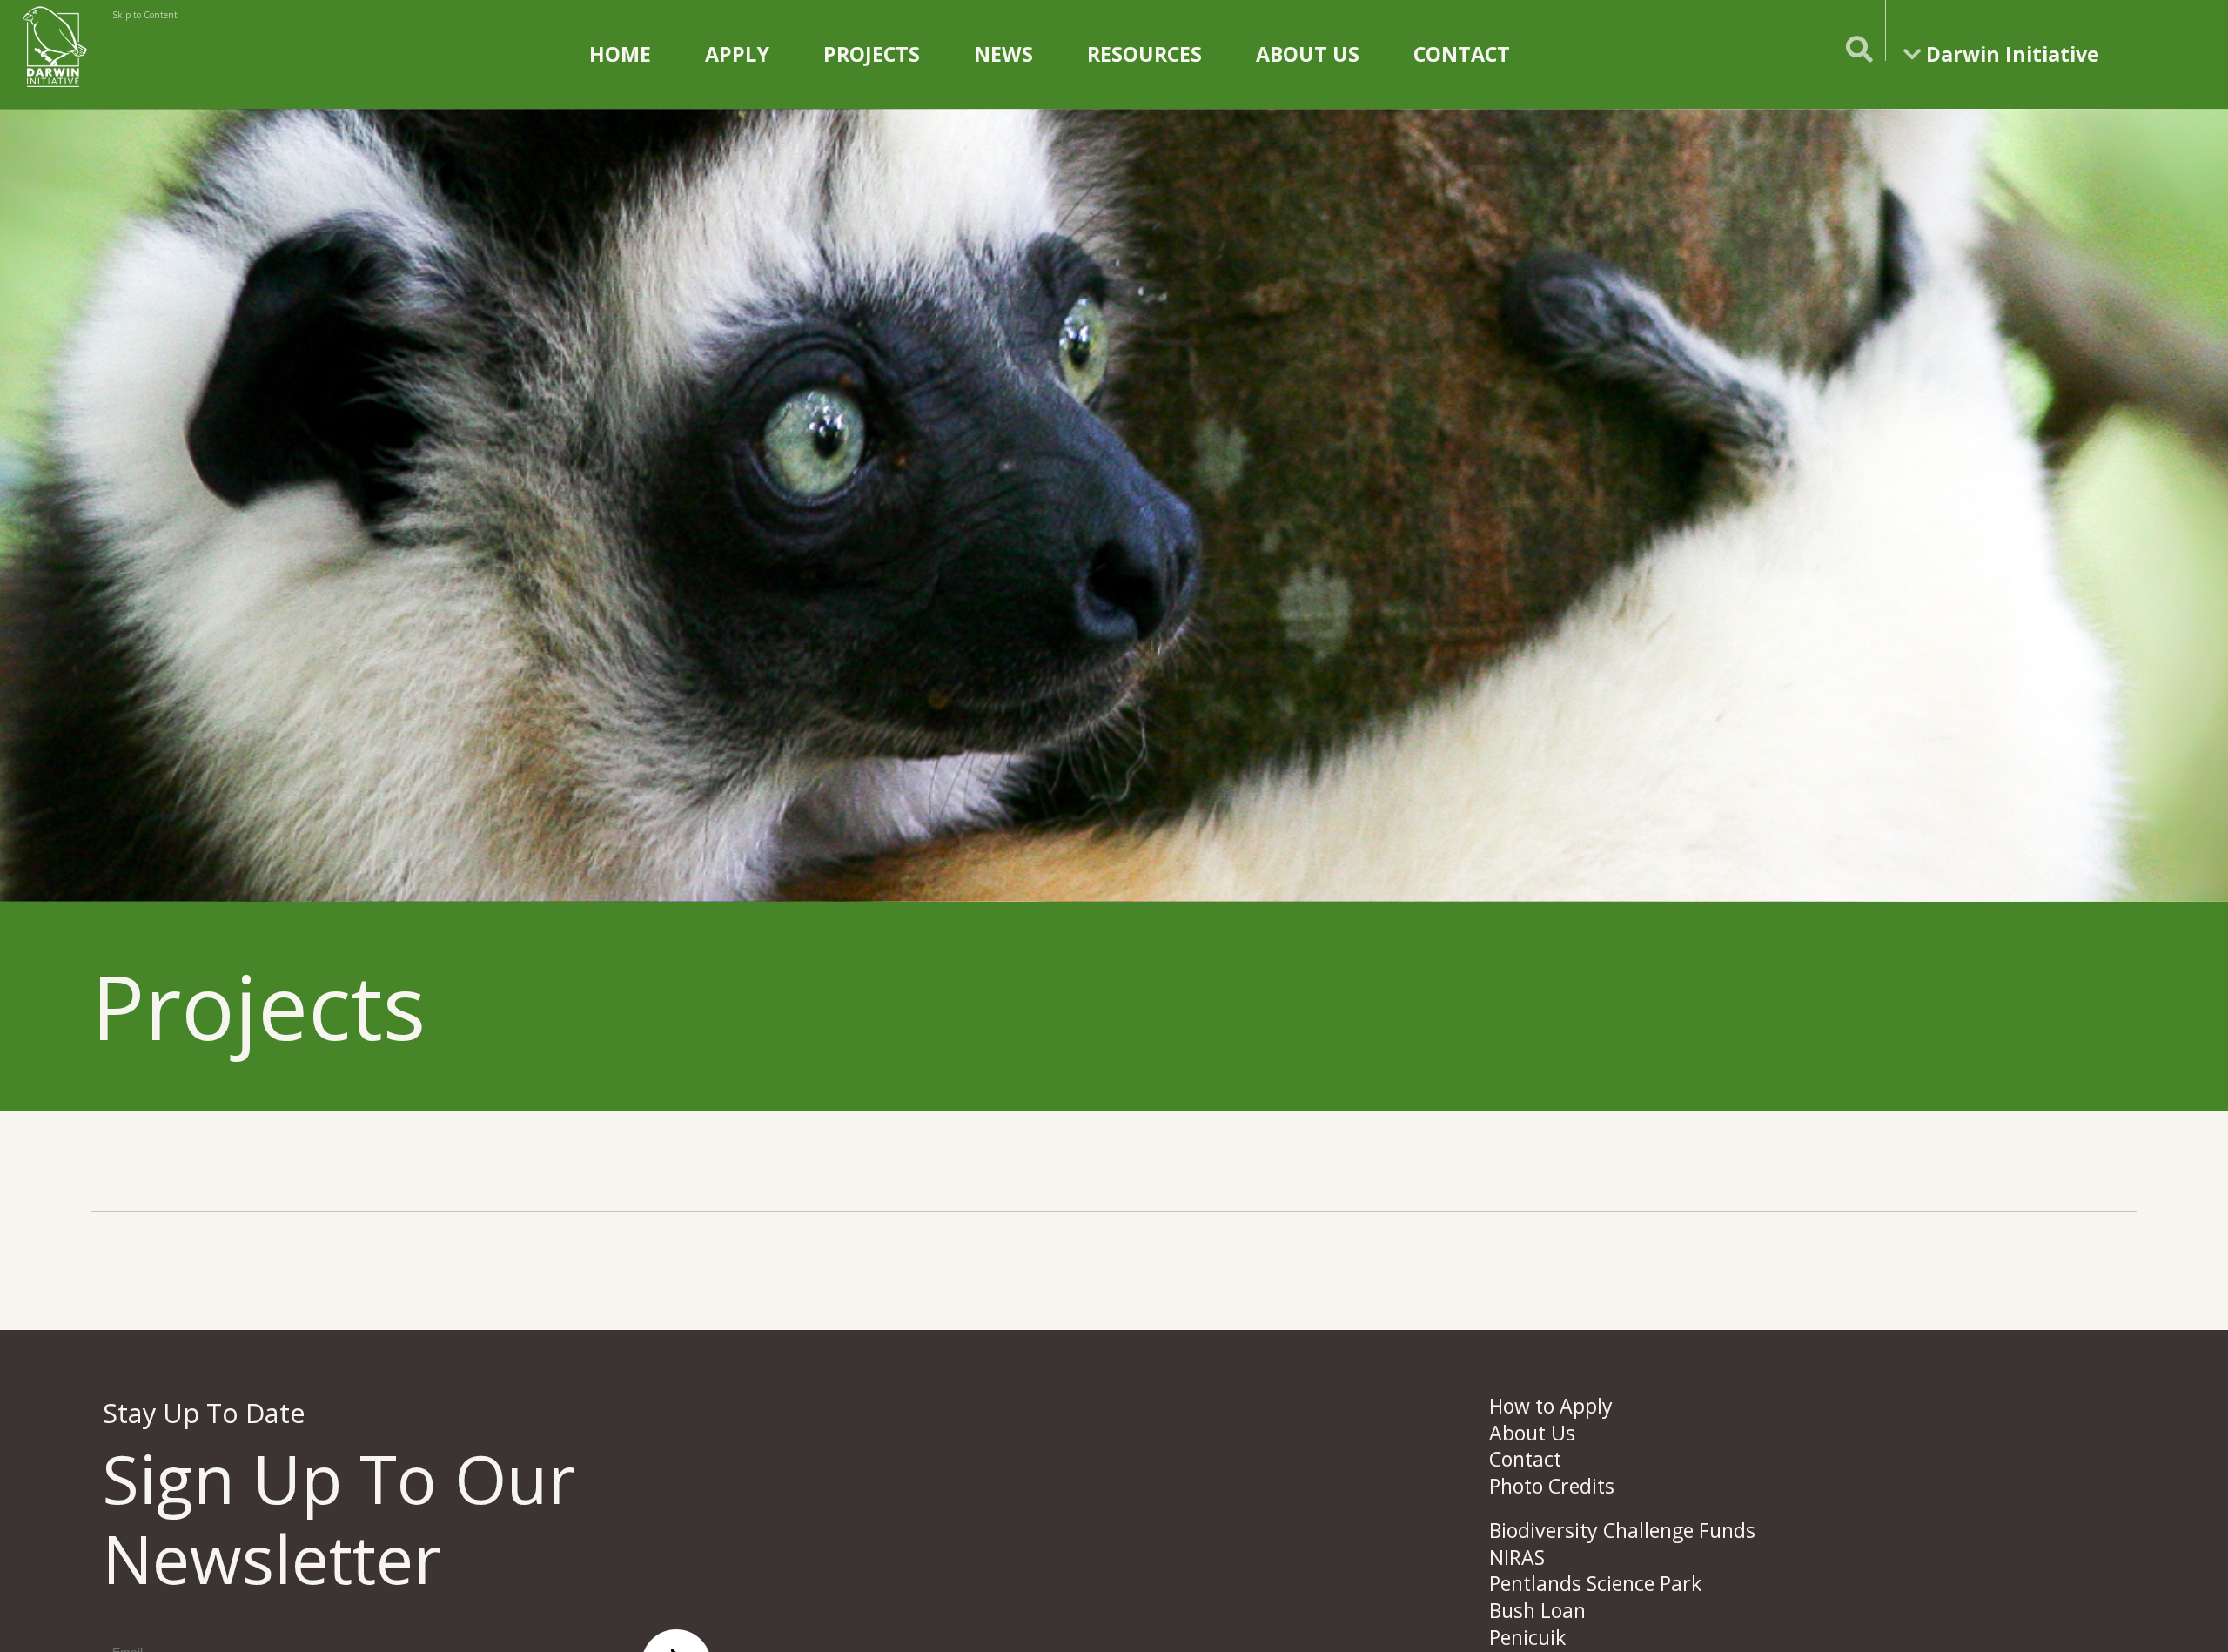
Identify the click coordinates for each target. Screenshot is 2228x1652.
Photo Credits (1552, 1486)
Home (620, 54)
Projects (872, 54)
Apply (737, 54)
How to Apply (1551, 1406)
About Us (1308, 54)
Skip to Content (145, 15)
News (1003, 54)
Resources (1144, 54)
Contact (1462, 54)
